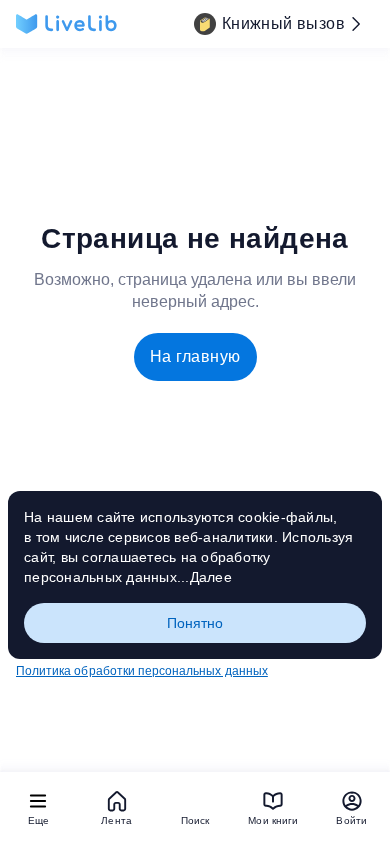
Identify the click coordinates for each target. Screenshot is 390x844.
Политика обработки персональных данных (142, 671)
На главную (195, 356)
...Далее (204, 577)
